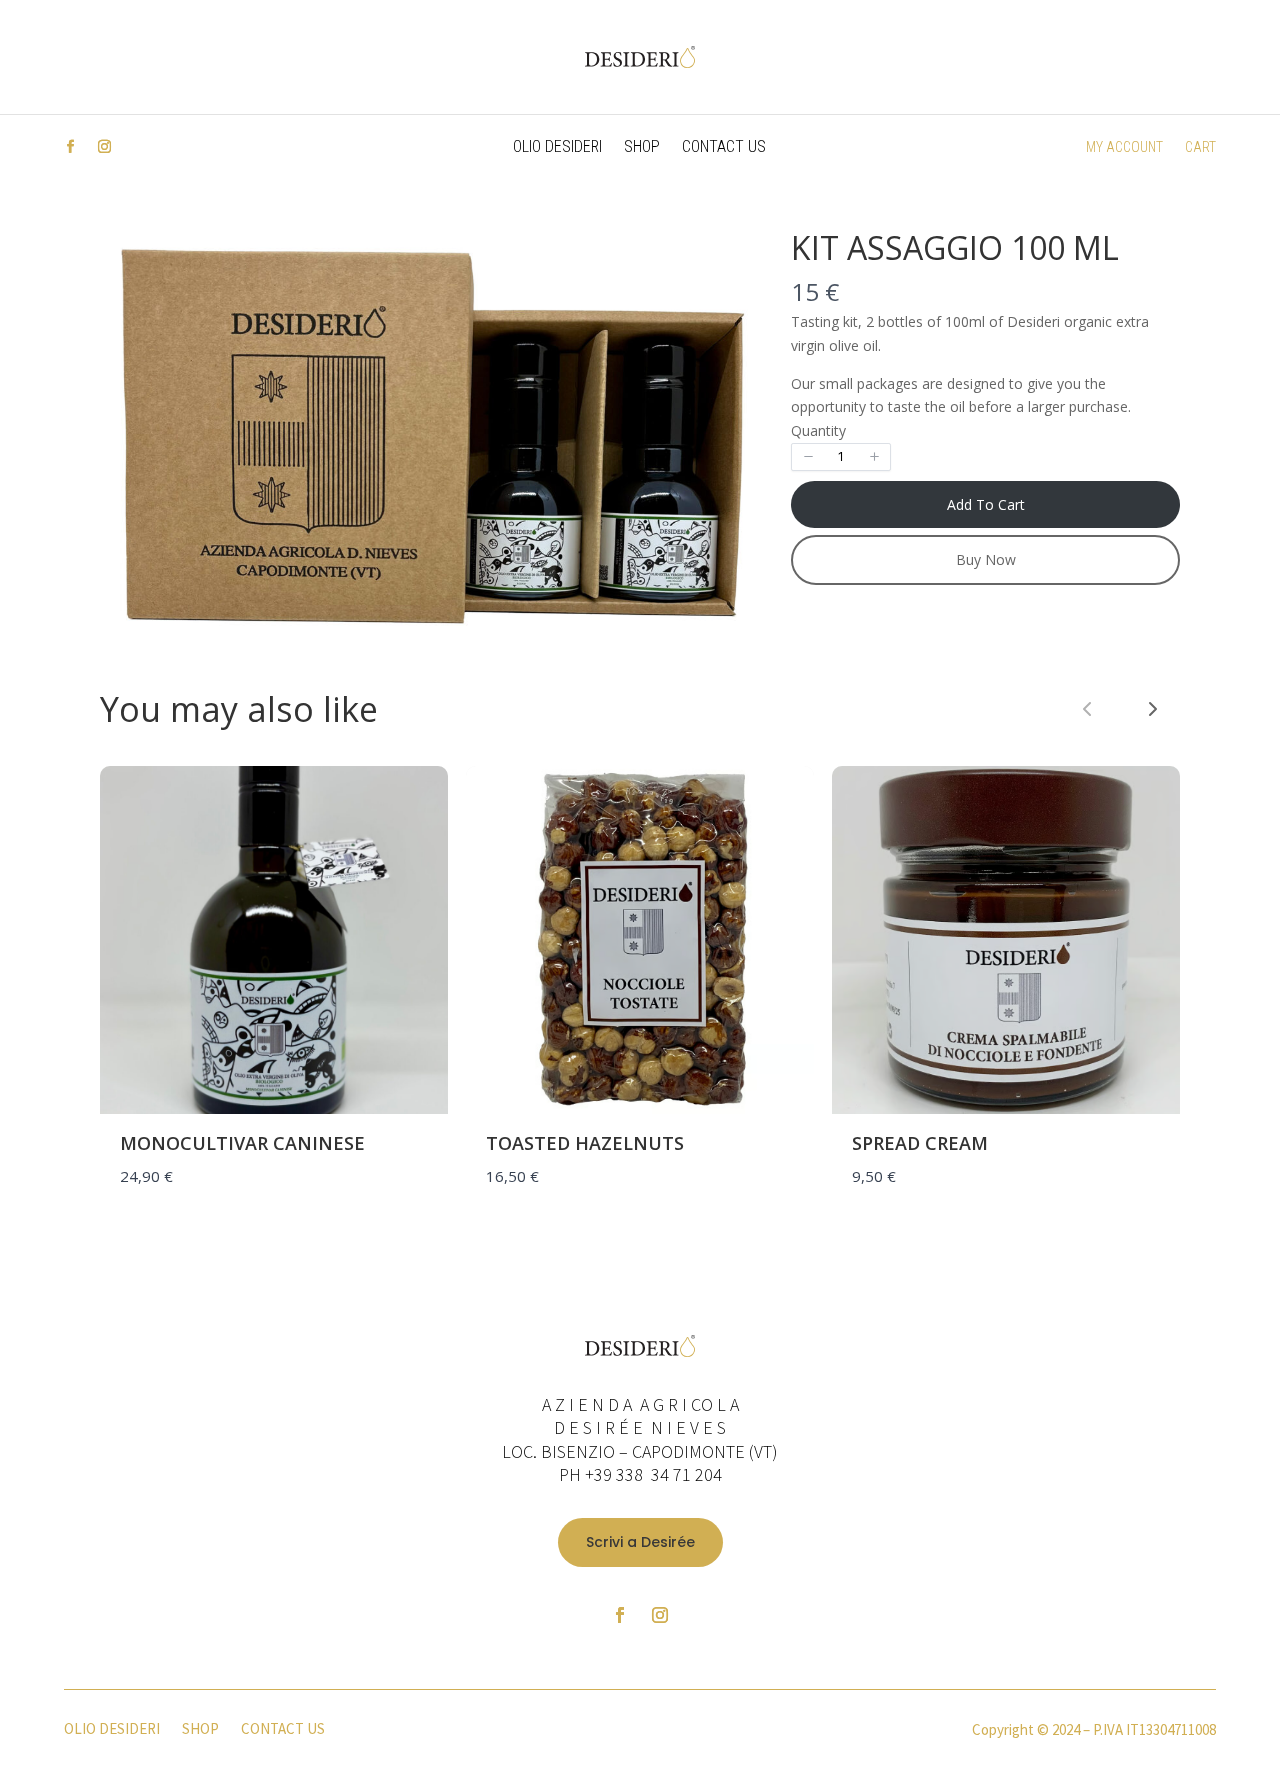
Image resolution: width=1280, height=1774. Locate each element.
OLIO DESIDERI (557, 148)
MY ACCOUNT (1124, 147)
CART (1200, 147)
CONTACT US (724, 148)
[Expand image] (737, 258)
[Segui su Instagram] (104, 147)
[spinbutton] (841, 457)
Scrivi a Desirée (640, 1542)
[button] (808, 457)
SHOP (642, 148)
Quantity (818, 430)
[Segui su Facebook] (70, 147)
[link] (1153, 709)
